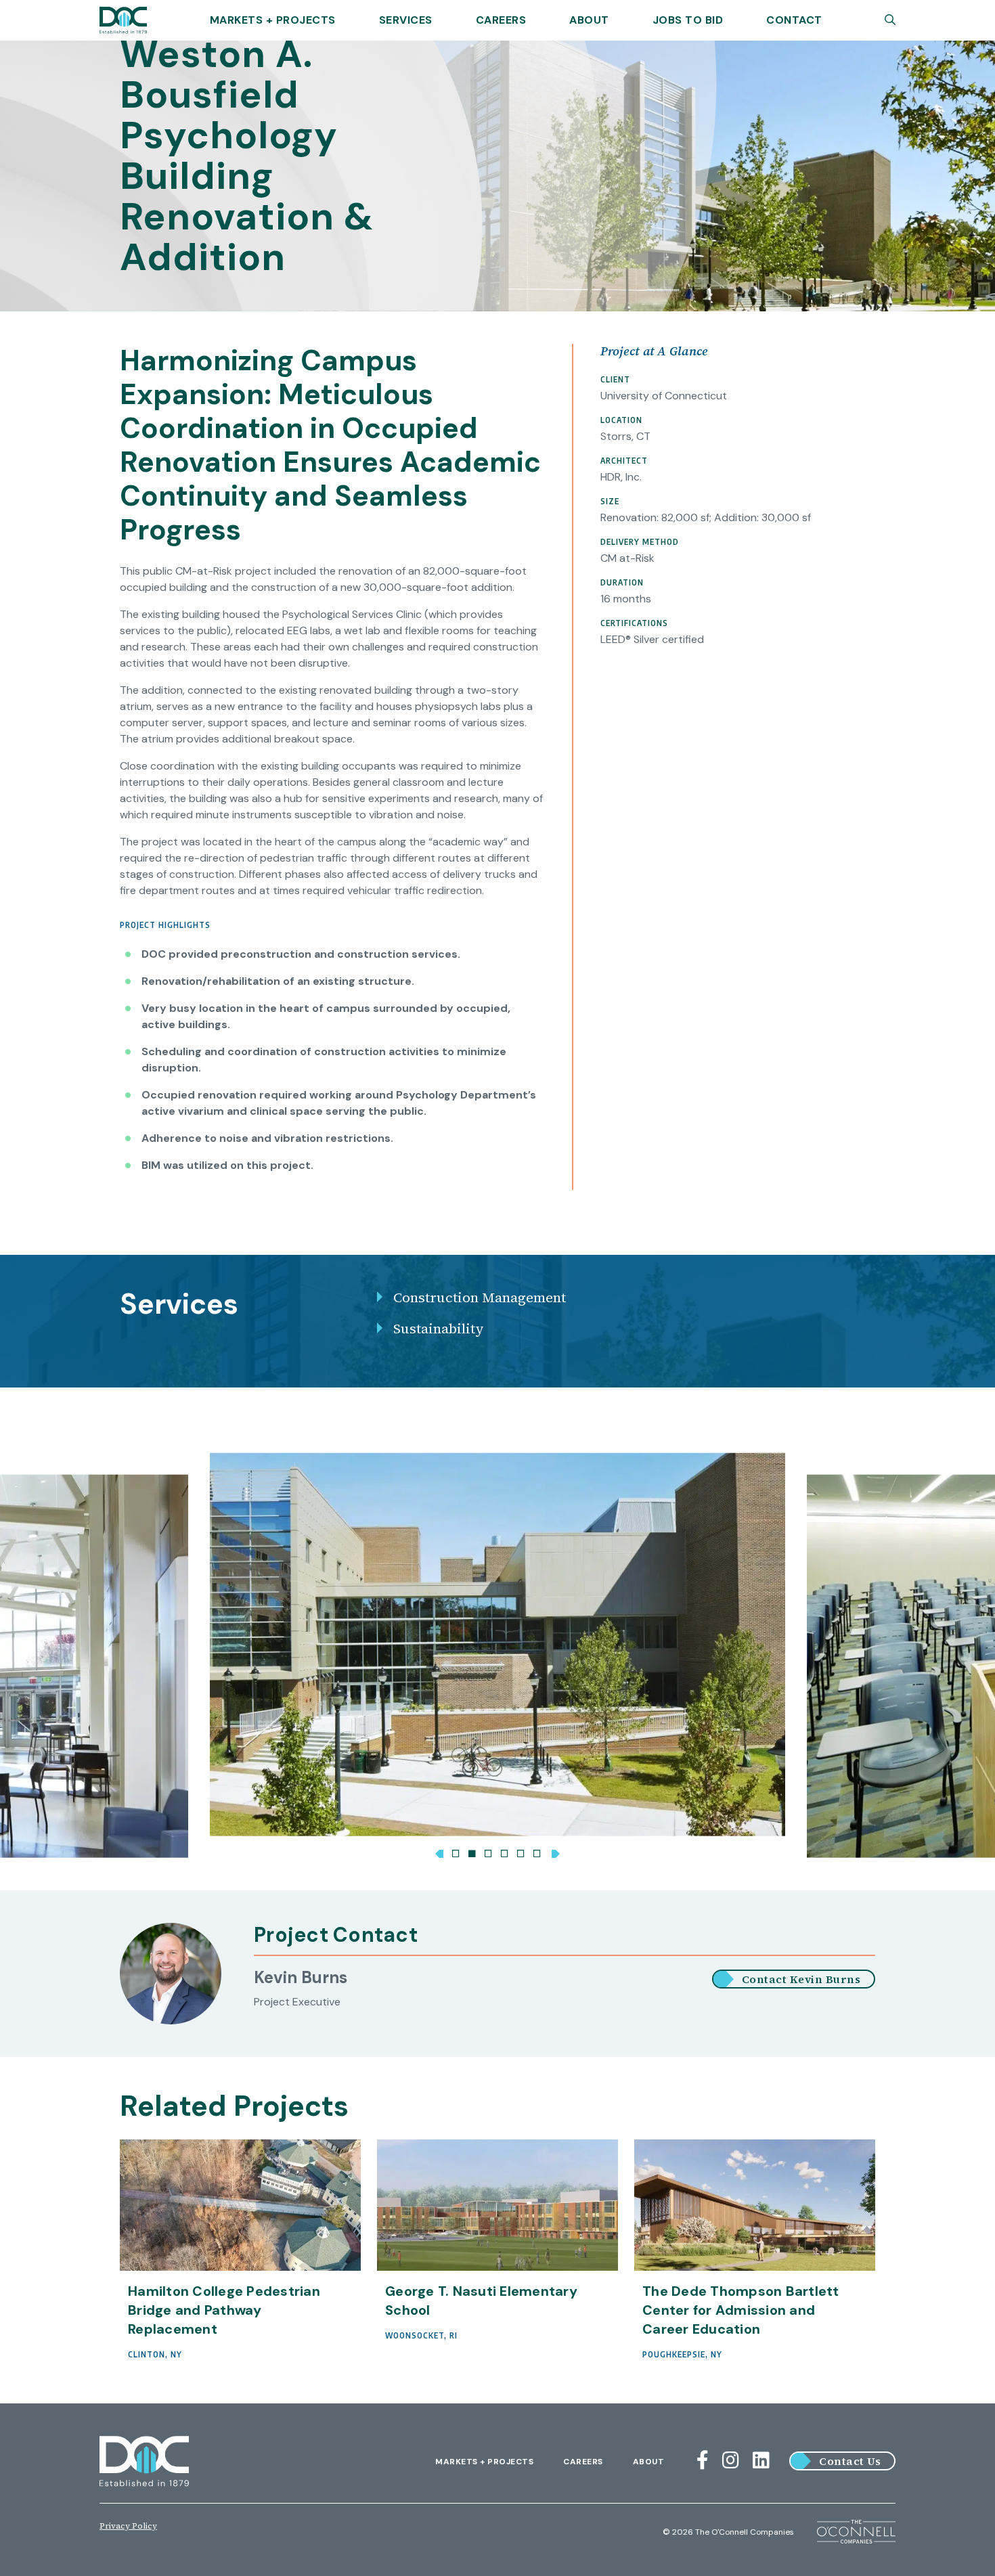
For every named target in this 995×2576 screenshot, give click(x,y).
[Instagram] (731, 2461)
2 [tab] (472, 1851)
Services (406, 20)
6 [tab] (537, 1851)
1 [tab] (456, 1851)
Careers (501, 20)
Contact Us (850, 2461)
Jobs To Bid (688, 20)
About (589, 20)
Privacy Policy (128, 2526)
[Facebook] (703, 2461)
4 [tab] (504, 1851)
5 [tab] (521, 1851)
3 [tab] (488, 1851)
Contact (794, 20)
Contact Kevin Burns (801, 1979)
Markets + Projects (273, 20)
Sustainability (439, 1329)
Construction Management (480, 1297)
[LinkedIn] (761, 2461)
